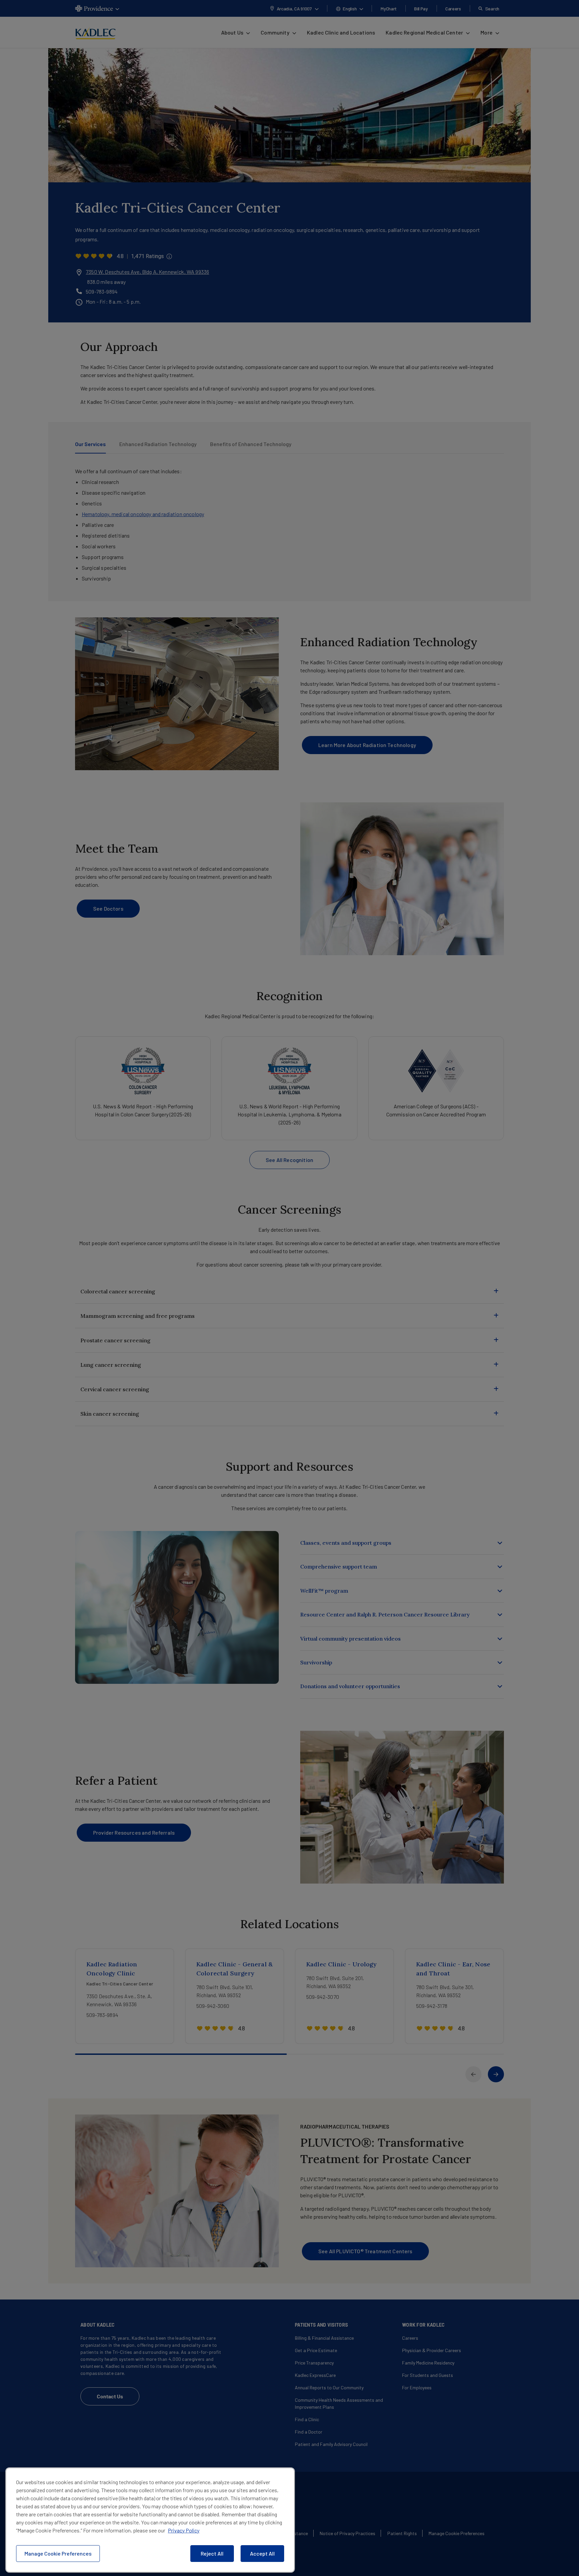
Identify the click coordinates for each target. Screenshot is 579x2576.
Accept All (262, 2553)
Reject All (212, 2553)
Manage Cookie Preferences (58, 2553)
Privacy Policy (184, 2530)
